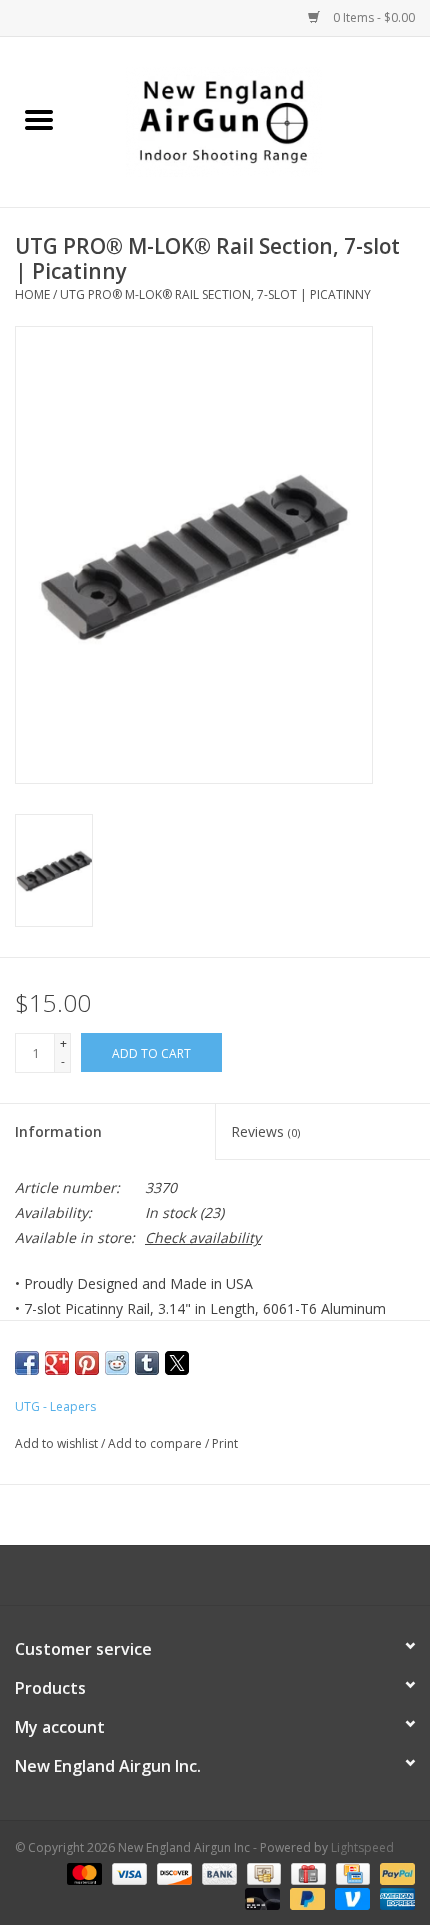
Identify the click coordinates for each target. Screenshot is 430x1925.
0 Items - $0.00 (372, 17)
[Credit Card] (351, 1872)
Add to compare (156, 1443)
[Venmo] (350, 1897)
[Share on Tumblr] (147, 1363)
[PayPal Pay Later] (305, 1897)
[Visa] (127, 1872)
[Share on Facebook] (27, 1363)
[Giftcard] (306, 1872)
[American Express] (394, 1897)
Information (58, 1131)
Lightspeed (362, 1847)
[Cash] (262, 1872)
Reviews (265, 1131)
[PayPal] (394, 1872)
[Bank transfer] (217, 1872)
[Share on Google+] (57, 1363)
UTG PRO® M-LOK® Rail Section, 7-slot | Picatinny (215, 294)
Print (225, 1443)
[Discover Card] (172, 1872)
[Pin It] (87, 1363)
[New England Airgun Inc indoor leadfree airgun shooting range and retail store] (254, 120)
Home (32, 294)
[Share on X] (177, 1363)
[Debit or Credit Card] (260, 1897)
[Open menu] (39, 119)
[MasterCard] (82, 1872)
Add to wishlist (58, 1443)
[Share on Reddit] (117, 1363)
